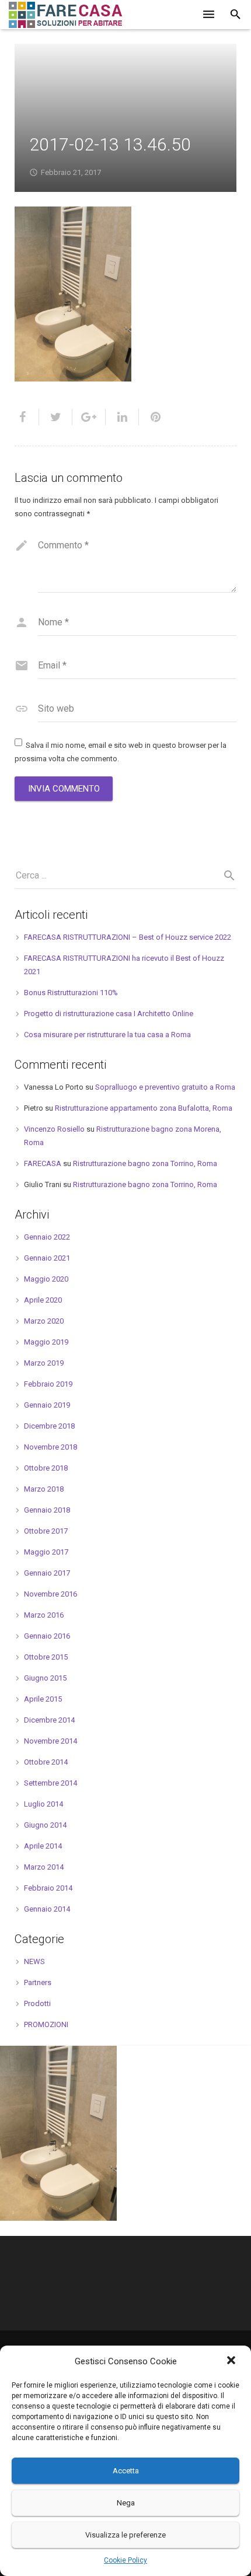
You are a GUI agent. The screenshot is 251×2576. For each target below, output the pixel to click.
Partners (38, 1982)
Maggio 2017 (46, 1552)
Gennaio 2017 (47, 1573)
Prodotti (37, 2003)
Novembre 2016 (50, 1594)
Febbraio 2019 (48, 1384)
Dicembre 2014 (49, 1720)
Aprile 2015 (43, 1699)
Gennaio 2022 (47, 1237)
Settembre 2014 (50, 1783)
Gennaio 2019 (47, 1405)
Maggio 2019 (46, 1342)
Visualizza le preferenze (125, 2535)
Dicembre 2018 (49, 1426)
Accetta (126, 2471)
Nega (126, 2503)
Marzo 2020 (44, 1321)
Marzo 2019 (44, 1363)
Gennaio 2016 (47, 1636)
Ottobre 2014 (46, 1762)
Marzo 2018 (44, 1489)
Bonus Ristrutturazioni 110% (71, 993)
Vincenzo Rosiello (54, 1129)
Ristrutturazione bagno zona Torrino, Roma (145, 1163)
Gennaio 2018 (47, 1510)
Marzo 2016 (44, 1615)
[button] (232, 2361)
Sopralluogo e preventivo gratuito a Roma (165, 1087)
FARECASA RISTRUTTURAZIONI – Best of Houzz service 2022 (128, 937)
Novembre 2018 (50, 1447)
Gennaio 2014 (47, 1909)
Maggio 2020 (46, 1279)
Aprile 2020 (43, 1300)
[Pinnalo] (151, 417)
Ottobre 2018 (46, 1468)
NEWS (34, 1961)
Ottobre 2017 (46, 1531)
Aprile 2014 (43, 1846)
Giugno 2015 (45, 1678)
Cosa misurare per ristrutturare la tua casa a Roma (107, 1035)
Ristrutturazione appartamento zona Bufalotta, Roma (144, 1108)
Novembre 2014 (50, 1741)
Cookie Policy (125, 2560)
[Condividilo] (27, 417)
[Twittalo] (56, 417)
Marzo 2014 (44, 1867)
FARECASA (43, 1163)
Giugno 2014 (45, 1825)
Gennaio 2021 (47, 1258)
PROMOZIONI (46, 2024)
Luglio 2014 (43, 1804)
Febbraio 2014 (48, 1888)
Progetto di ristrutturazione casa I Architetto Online (109, 1014)
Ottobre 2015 (46, 1657)
